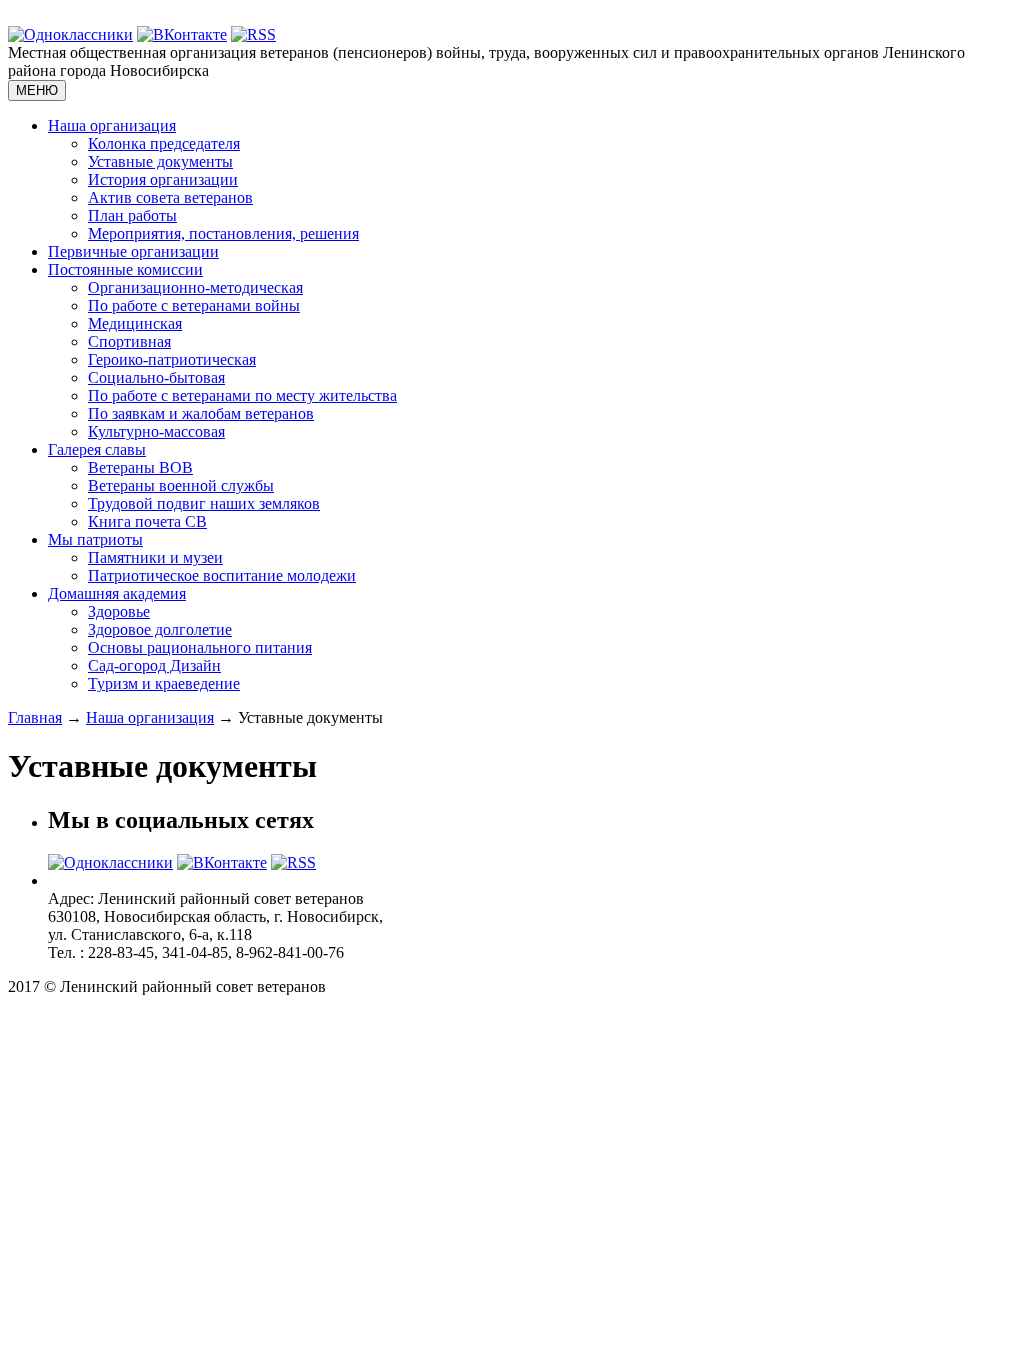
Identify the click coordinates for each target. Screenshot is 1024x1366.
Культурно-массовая (156, 431)
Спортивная (129, 341)
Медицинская (135, 323)
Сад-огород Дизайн (154, 665)
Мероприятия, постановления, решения (223, 233)
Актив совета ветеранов (170, 197)
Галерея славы (97, 449)
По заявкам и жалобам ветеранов (201, 413)
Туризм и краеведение (164, 683)
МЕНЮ (37, 90)
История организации (163, 179)
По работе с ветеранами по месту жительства (242, 395)
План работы (132, 215)
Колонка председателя (164, 143)
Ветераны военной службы (181, 485)
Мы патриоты (95, 539)
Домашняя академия (117, 593)
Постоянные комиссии (125, 269)
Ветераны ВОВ (140, 467)
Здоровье (119, 611)
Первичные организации (133, 251)
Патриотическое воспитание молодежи (222, 575)
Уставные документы (160, 161)
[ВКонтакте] (182, 34)
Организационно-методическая (195, 287)
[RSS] (253, 34)
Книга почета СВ (147, 521)
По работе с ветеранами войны (194, 305)
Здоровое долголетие (160, 629)
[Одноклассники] (70, 34)
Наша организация (112, 125)
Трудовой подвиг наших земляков (204, 503)
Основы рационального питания (200, 647)
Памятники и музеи (155, 557)
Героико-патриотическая (172, 359)
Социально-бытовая (156, 377)
